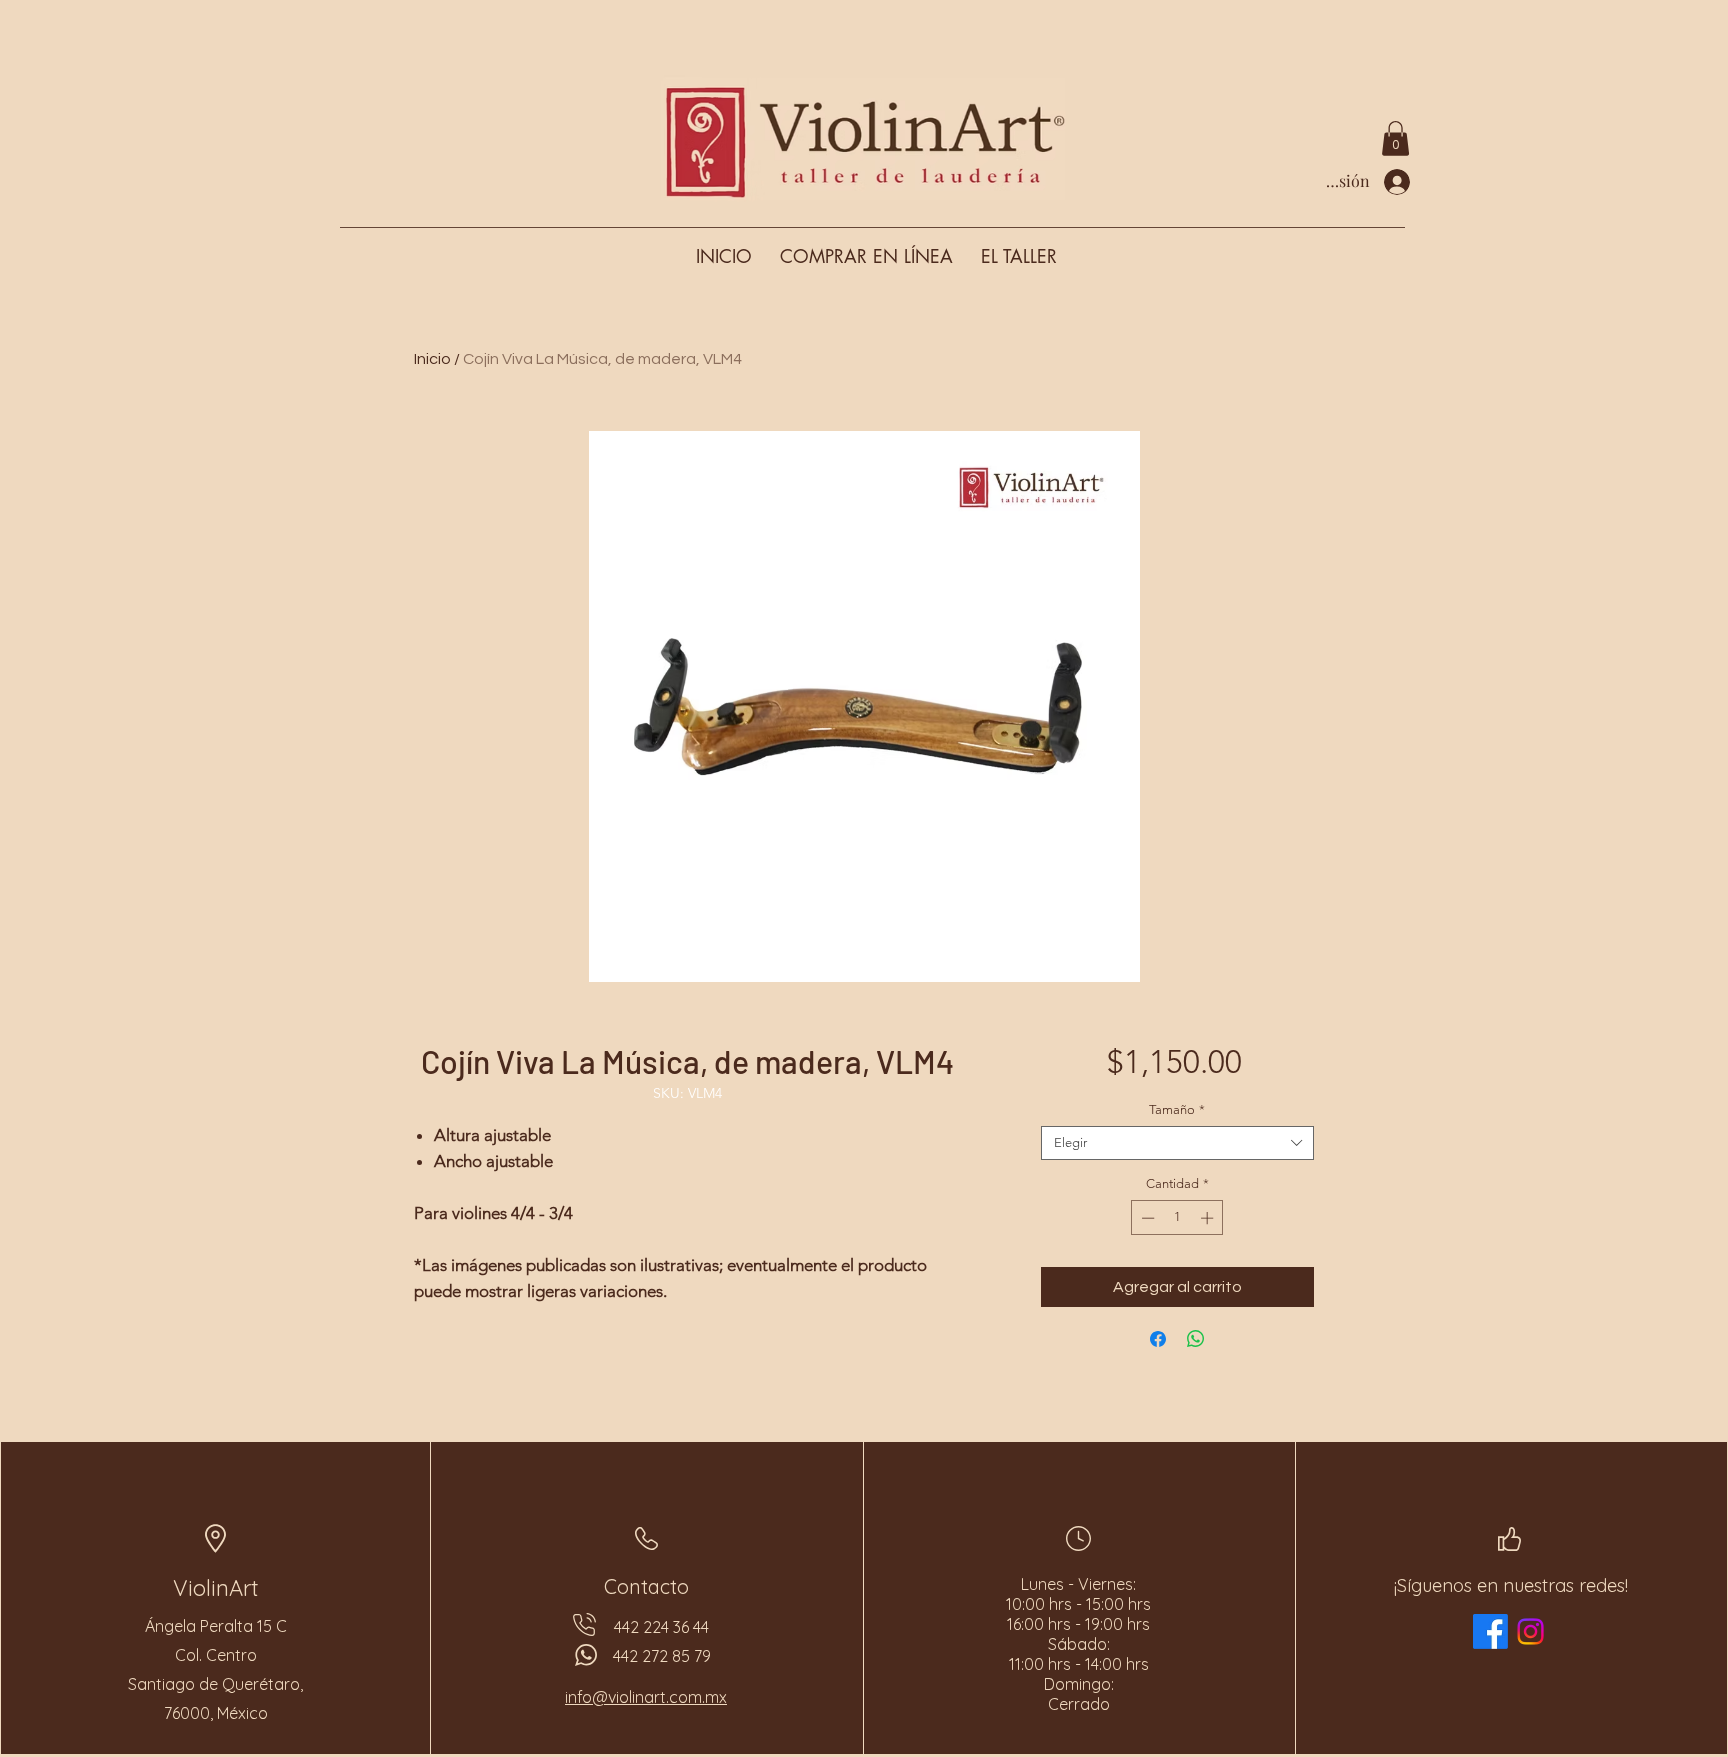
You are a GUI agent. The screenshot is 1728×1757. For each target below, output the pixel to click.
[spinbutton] (1177, 1218)
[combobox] (1177, 1143)
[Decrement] (1146, 1218)
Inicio (432, 359)
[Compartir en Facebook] (1158, 1339)
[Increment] (1209, 1218)
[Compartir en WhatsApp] (1196, 1339)
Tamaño (1177, 1109)
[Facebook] (1490, 1631)
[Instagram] (1530, 1631)
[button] (1395, 138)
